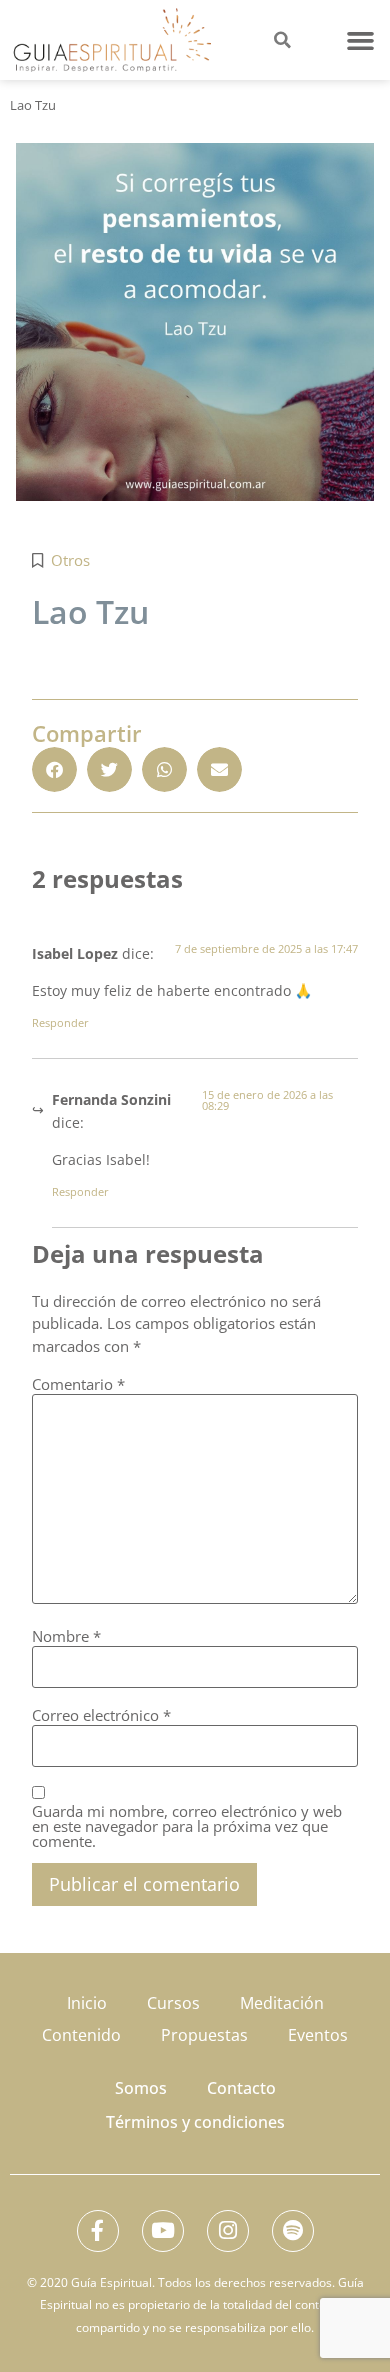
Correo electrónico (101, 1715)
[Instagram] (228, 2231)
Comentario (78, 1384)
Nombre (66, 1636)
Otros (70, 560)
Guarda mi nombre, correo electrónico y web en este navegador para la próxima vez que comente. (187, 1826)
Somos (141, 2088)
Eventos (318, 2035)
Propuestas (204, 2035)
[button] (361, 40)
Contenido (81, 2035)
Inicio (87, 2003)
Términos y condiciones (195, 2122)
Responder (60, 1022)
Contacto (241, 2088)
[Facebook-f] (98, 2231)
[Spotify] (293, 2231)
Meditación (282, 2003)
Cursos (173, 2003)
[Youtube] (163, 2231)
